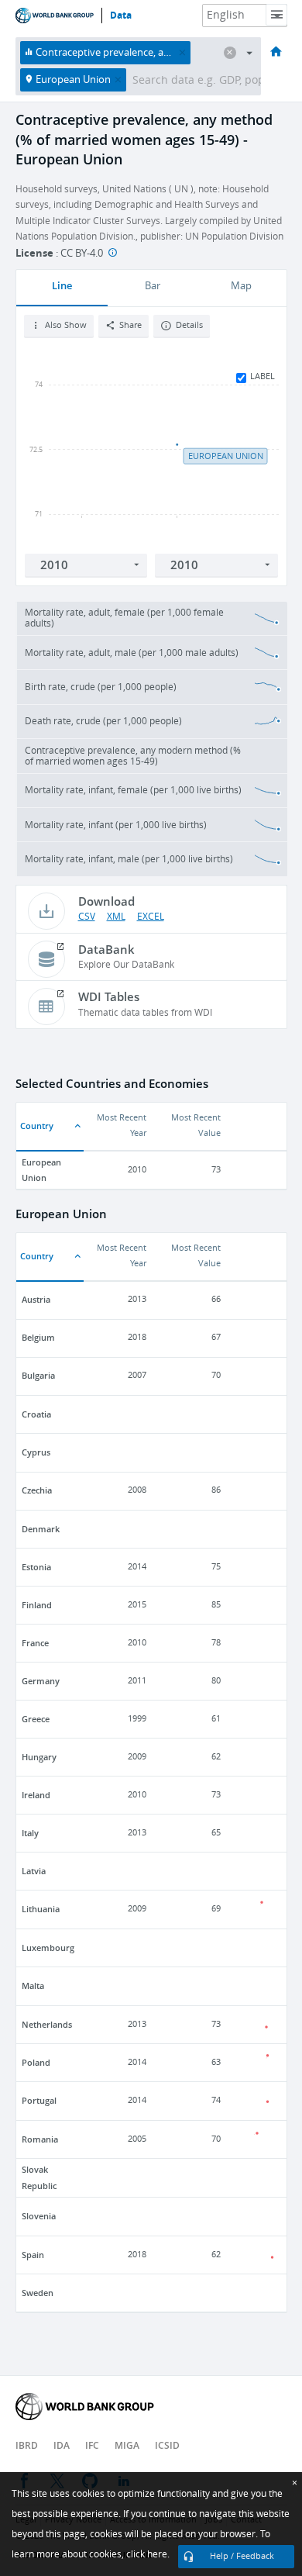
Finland (37, 1605)
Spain (33, 2255)
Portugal (39, 2100)
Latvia (34, 1871)
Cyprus (36, 1452)
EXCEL (151, 917)
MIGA (127, 2445)
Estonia (36, 1567)
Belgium (38, 1337)
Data (121, 16)
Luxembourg (48, 1948)
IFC (92, 2445)
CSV (87, 917)
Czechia (37, 1490)
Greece (36, 1719)
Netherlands (47, 2024)
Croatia (36, 1414)
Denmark (41, 1529)
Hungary (39, 1757)
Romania (40, 2139)
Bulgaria (38, 1375)
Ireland (36, 1795)
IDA (62, 2445)
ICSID (167, 2445)
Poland (36, 2062)
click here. (148, 2554)
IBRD (27, 2445)
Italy (30, 1833)
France (35, 1643)
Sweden (38, 2293)
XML (116, 917)
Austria (36, 1299)
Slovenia (39, 2216)
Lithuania (41, 1909)
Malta (33, 1986)
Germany (41, 1681)
